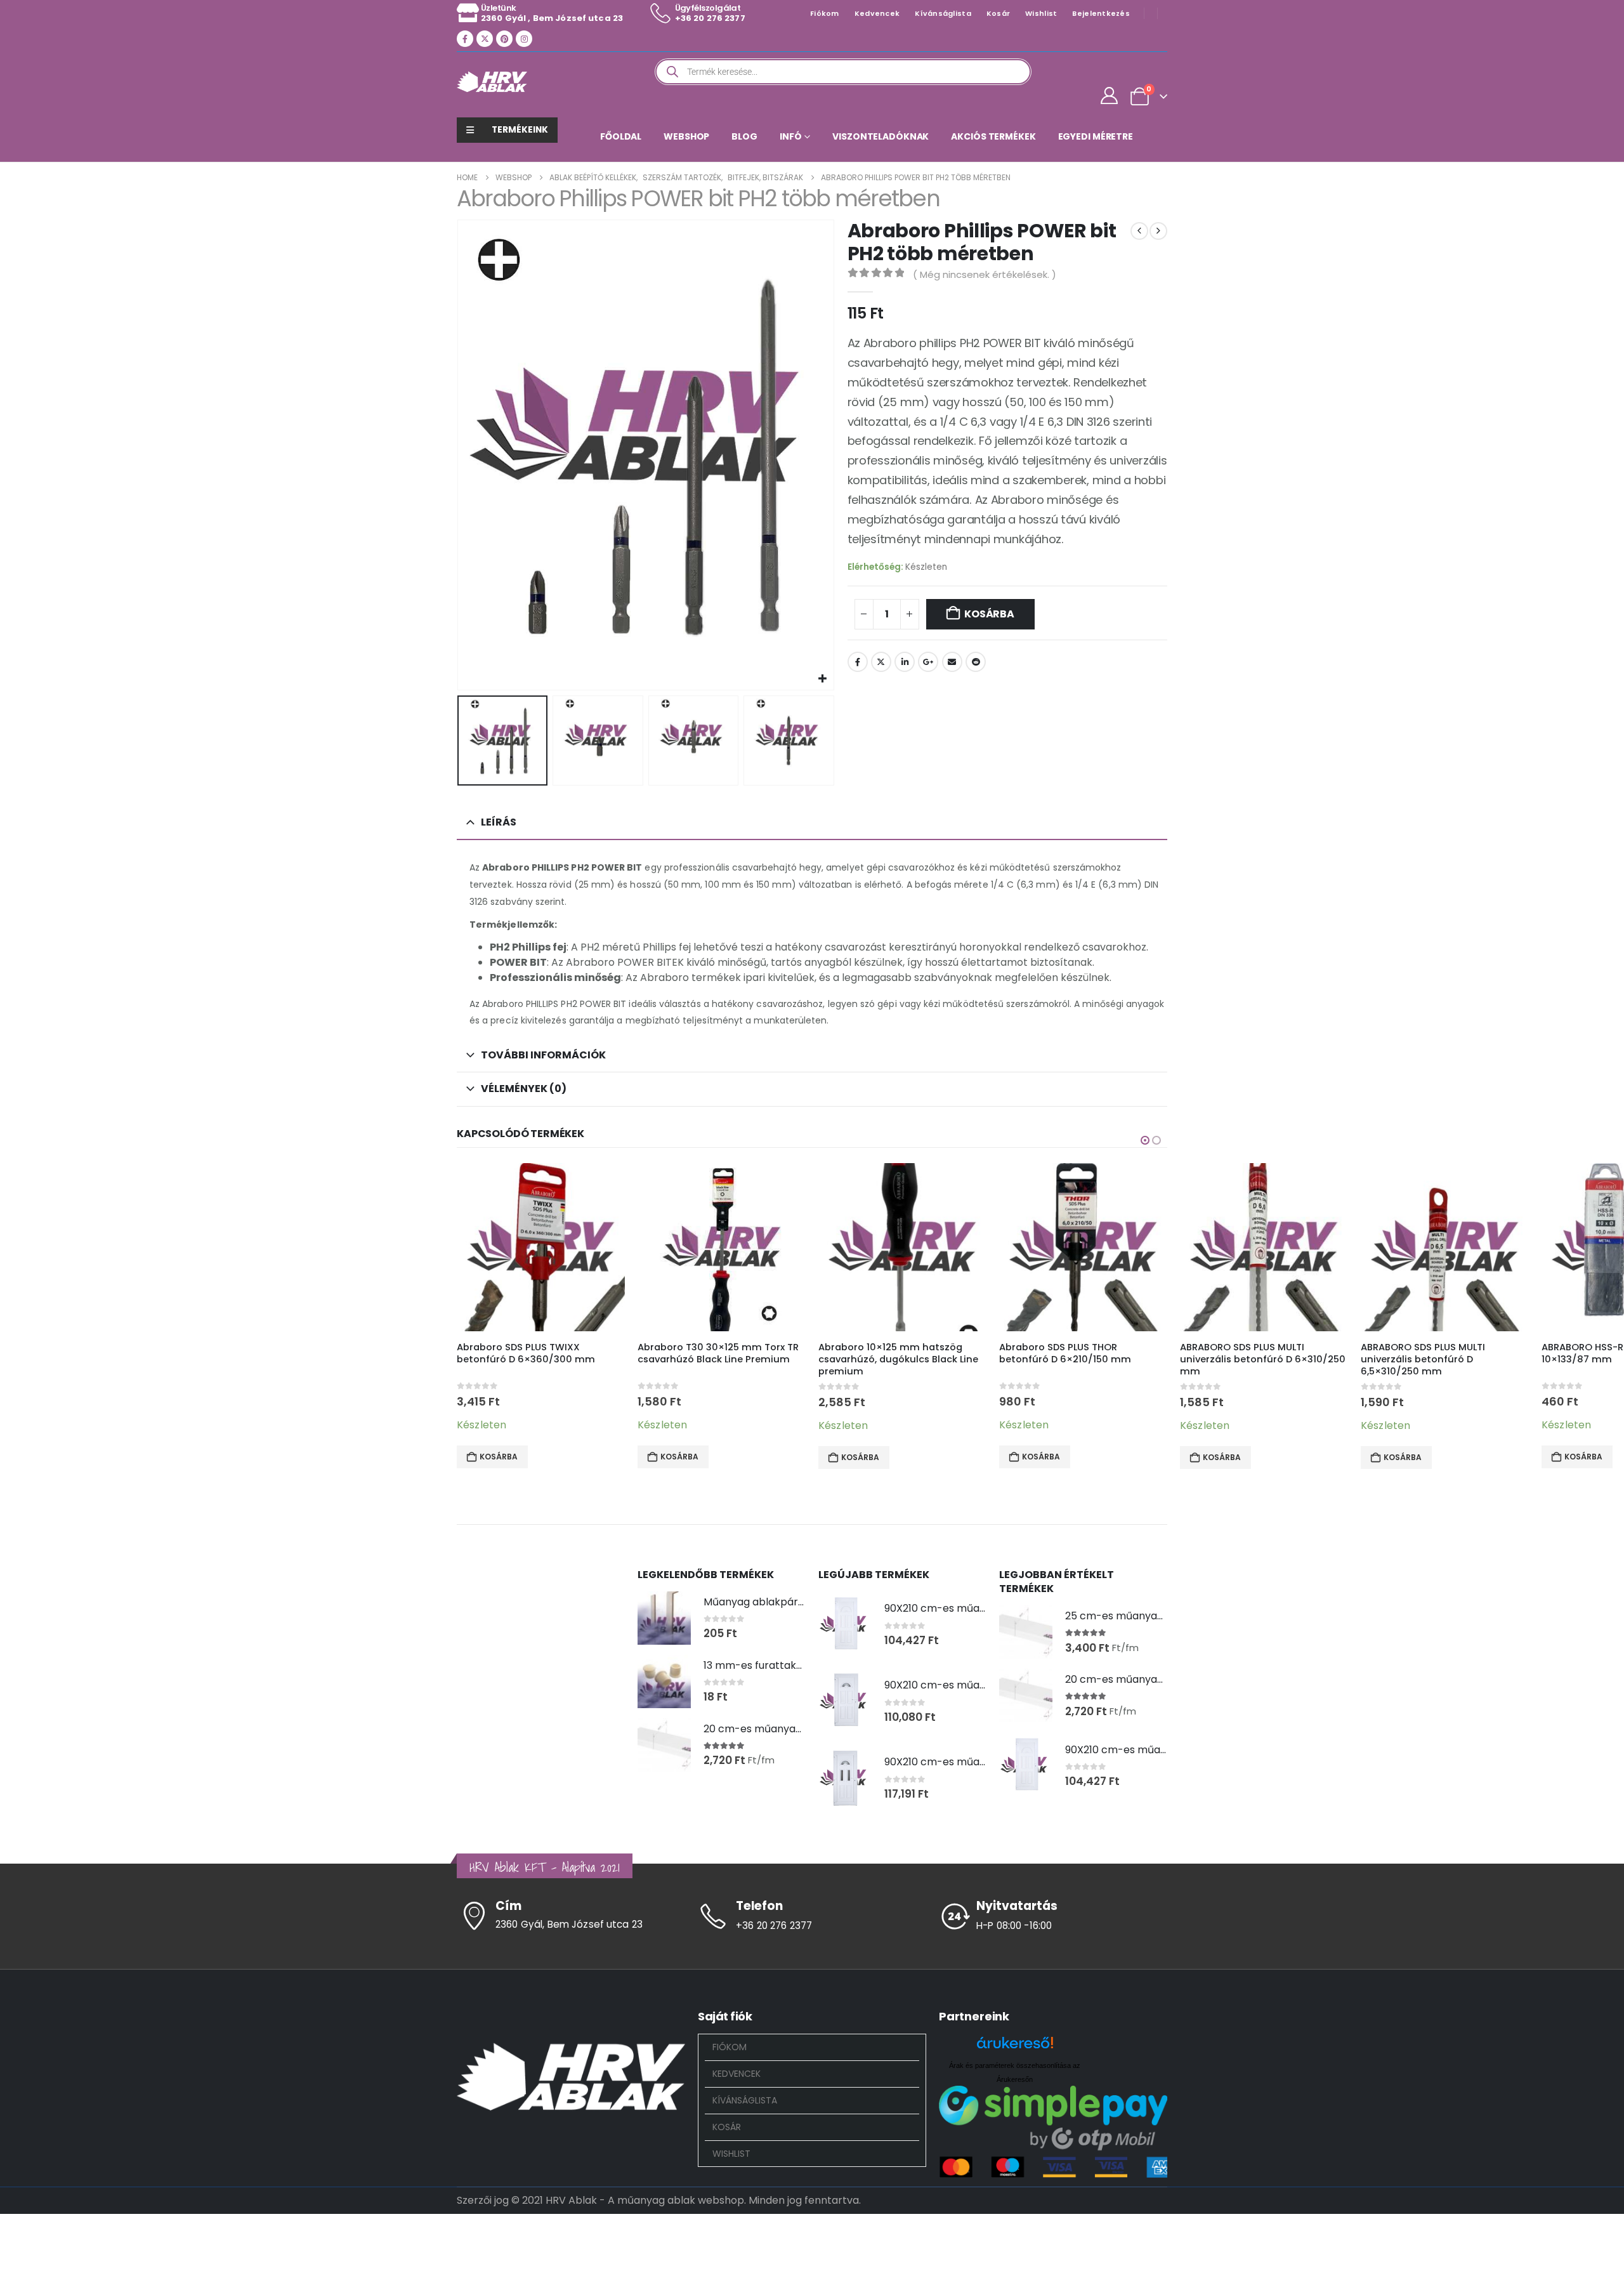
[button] (460, 455)
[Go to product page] (541, 1247)
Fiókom (825, 13)
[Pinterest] (504, 39)
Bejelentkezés (1101, 13)
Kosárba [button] (499, 1457)
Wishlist (1041, 13)
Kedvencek (877, 13)
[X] (485, 39)
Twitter (881, 662)
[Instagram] (524, 39)
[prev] (1139, 231)
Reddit (976, 662)
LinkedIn (905, 662)
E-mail (952, 662)
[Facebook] (465, 39)
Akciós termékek (993, 136)
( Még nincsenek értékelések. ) (985, 274)
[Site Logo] (492, 82)
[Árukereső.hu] (1015, 2047)
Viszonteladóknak (881, 136)
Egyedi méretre (1096, 136)
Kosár (998, 13)
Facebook (858, 662)
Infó (791, 136)
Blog (744, 136)
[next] (1158, 231)
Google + (928, 662)
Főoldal (621, 136)
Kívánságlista (943, 13)
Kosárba (989, 614)
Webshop (686, 136)
